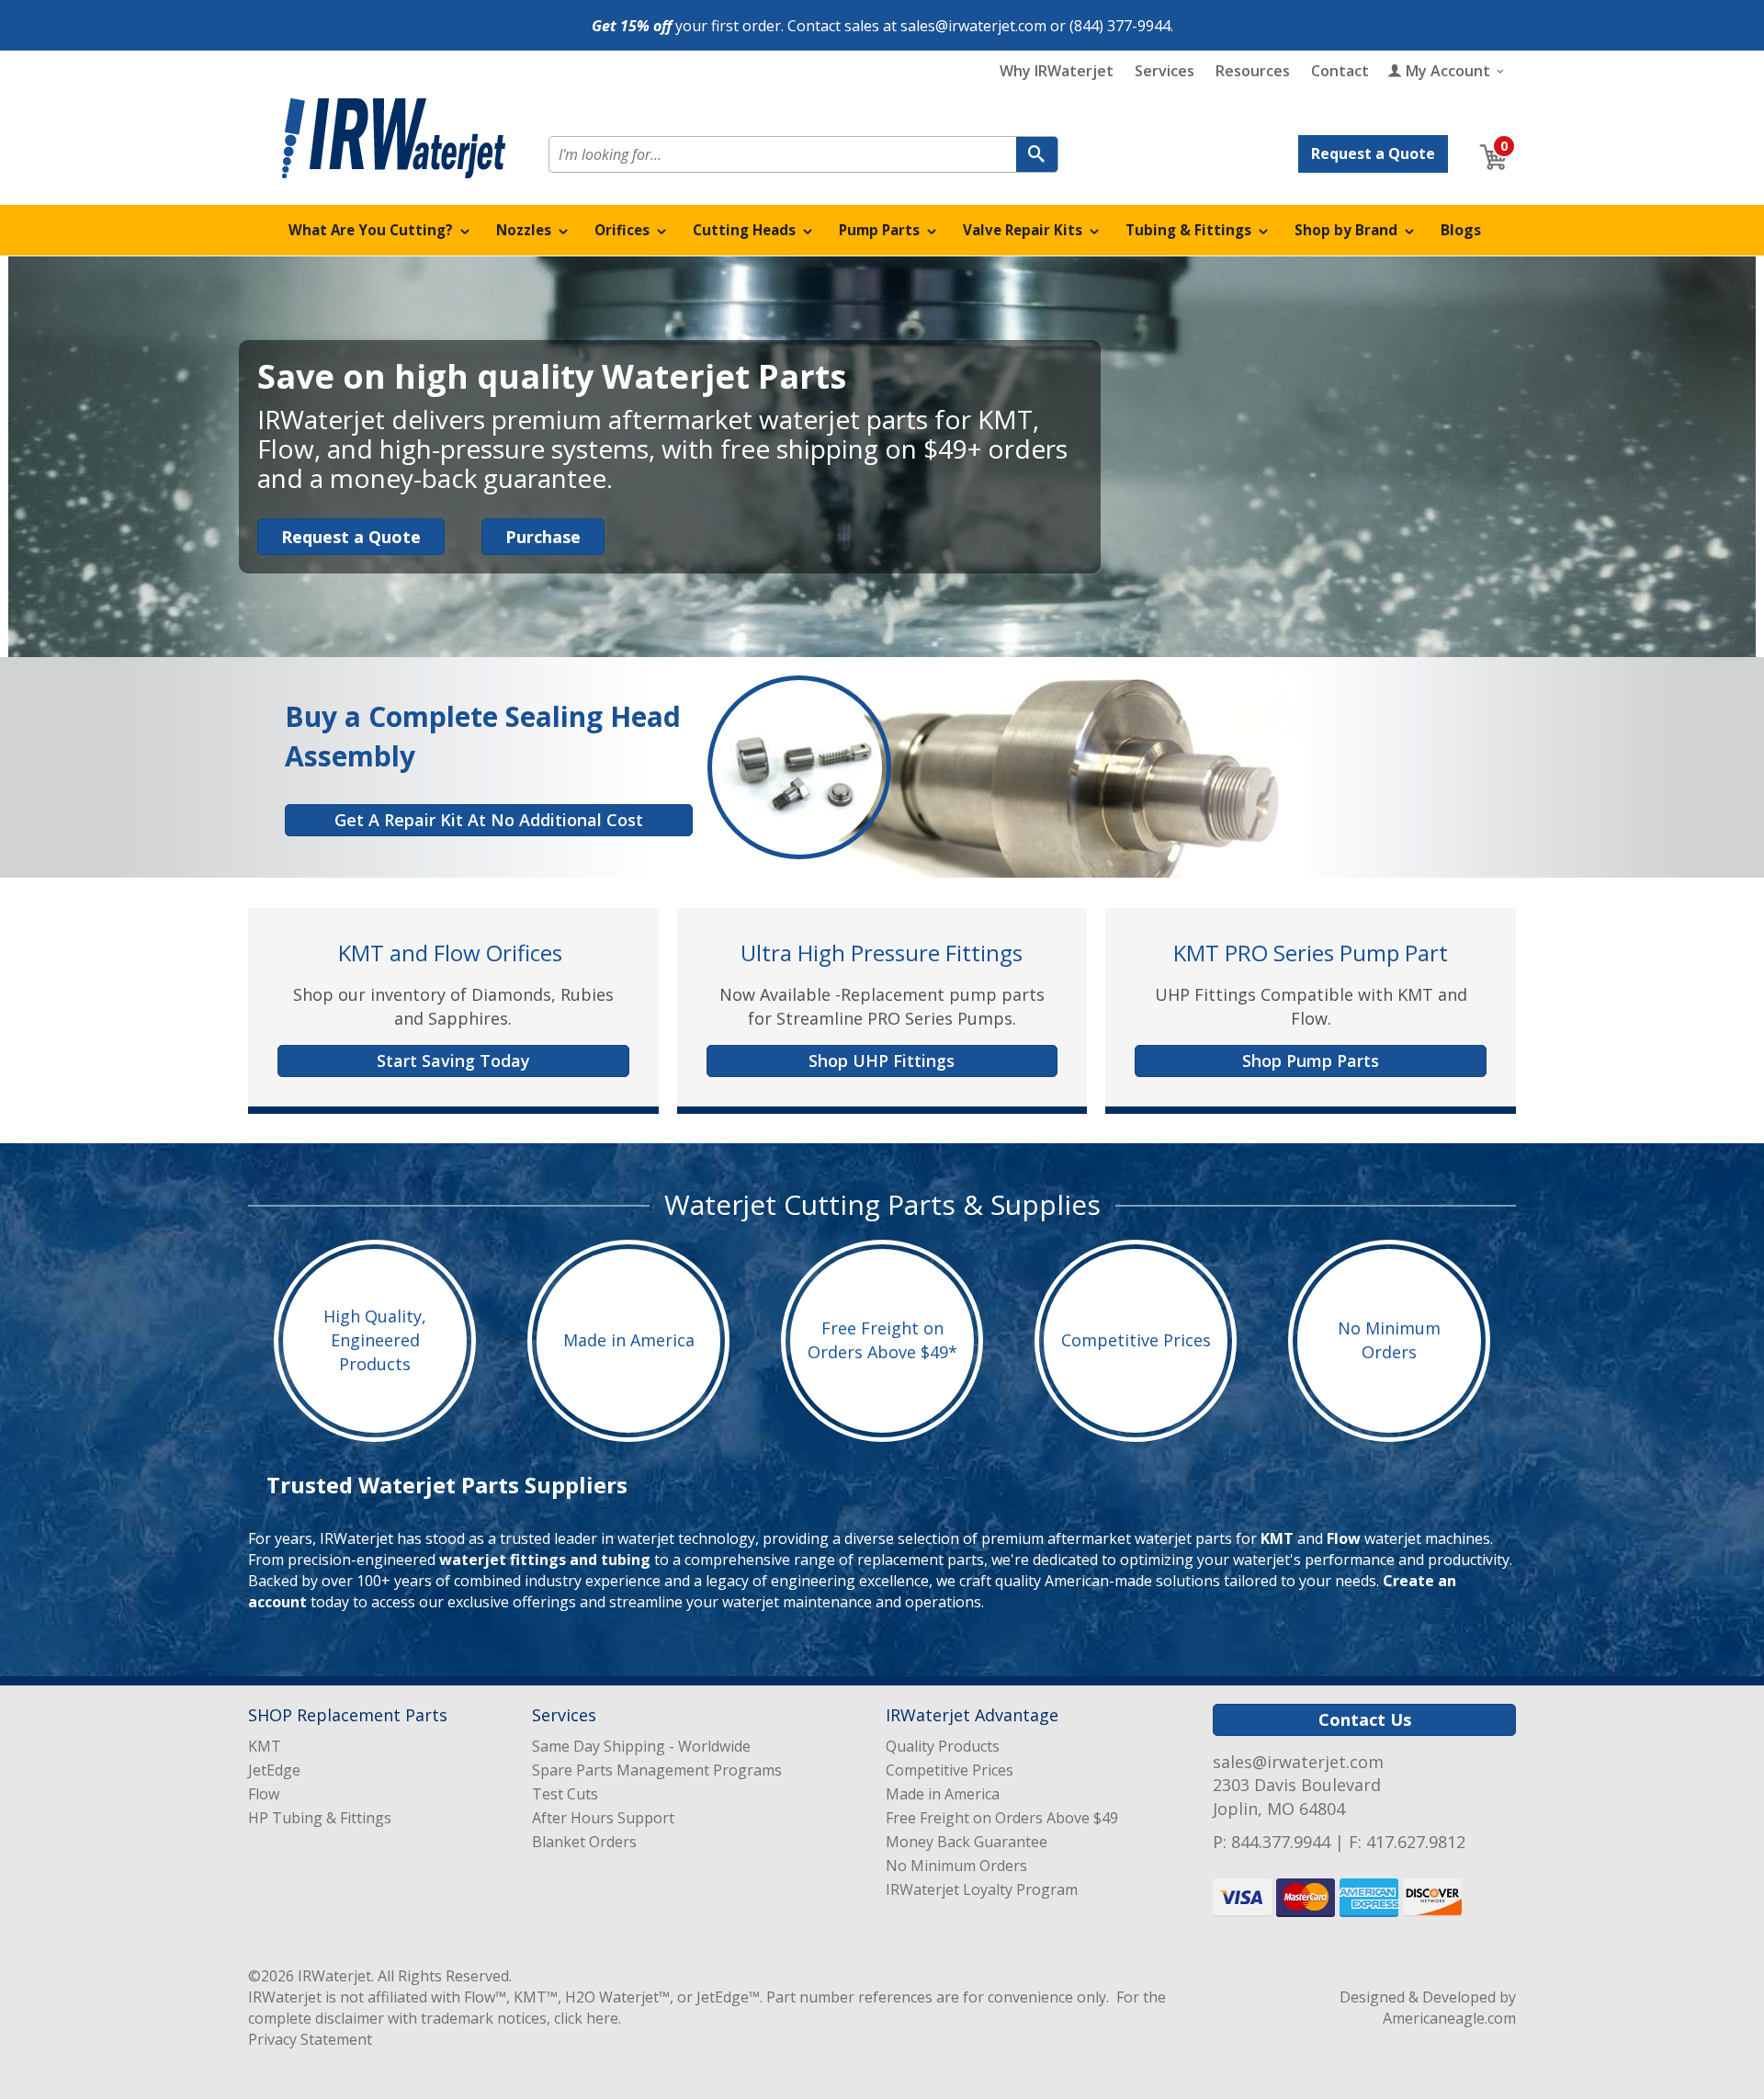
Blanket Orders (584, 1842)
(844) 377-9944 (1120, 26)
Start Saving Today (453, 1061)
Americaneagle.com (1449, 2018)
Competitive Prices (1136, 1340)
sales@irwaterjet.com (973, 26)
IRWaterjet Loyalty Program (982, 1889)
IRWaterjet (334, 1976)
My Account (1448, 71)
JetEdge (274, 1770)
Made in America (629, 1340)
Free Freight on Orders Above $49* (882, 1341)
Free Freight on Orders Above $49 (1002, 1818)
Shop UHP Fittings (882, 1061)
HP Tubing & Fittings (320, 1818)
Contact (1340, 71)
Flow (1344, 1538)
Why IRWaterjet (1057, 71)
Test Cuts (565, 1794)
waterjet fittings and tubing (545, 1560)
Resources (1253, 71)
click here (586, 2018)
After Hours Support (603, 1818)
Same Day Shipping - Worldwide (641, 1746)
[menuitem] (379, 230)
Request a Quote (1373, 153)
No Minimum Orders (1389, 1341)
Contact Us (1365, 1719)
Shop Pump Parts (1311, 1061)
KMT (1277, 1538)
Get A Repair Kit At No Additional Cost (489, 820)
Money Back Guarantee (967, 1842)
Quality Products (943, 1746)
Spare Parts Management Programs (657, 1770)
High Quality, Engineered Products (375, 1340)
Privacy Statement (310, 2039)
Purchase (543, 537)
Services (1165, 71)
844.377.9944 (1281, 1842)
